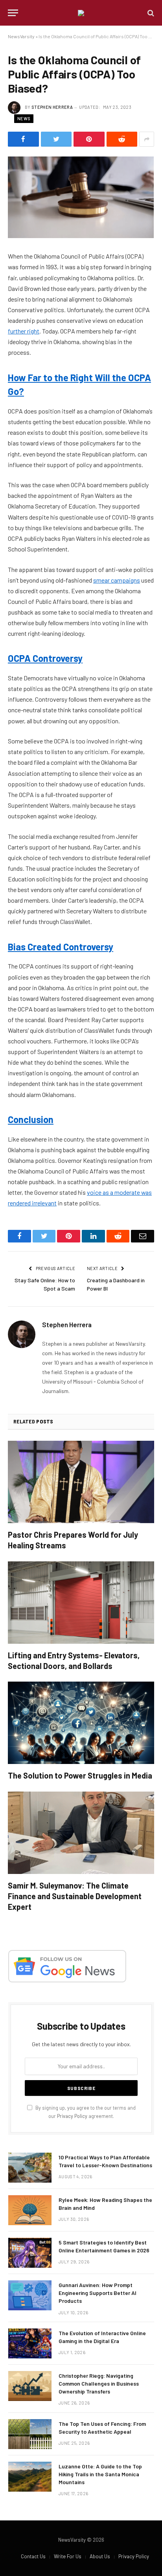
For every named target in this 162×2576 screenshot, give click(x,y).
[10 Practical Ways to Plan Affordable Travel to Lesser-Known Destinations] (30, 2168)
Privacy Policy (72, 2116)
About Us (100, 2556)
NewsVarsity (21, 36)
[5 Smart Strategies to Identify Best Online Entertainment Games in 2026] (30, 2253)
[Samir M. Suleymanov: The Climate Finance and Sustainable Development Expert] (81, 1833)
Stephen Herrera (52, 107)
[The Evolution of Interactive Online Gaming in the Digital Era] (30, 2343)
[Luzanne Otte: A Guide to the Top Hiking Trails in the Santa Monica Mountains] (30, 2477)
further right (24, 331)
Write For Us (68, 2556)
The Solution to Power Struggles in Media (80, 1775)
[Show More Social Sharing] (147, 139)
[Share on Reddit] (122, 139)
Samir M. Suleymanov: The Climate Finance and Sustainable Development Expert (75, 1896)
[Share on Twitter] (56, 139)
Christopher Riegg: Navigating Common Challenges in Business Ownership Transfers (99, 2383)
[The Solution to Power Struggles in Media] (81, 1723)
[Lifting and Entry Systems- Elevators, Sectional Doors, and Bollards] (81, 1603)
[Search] (150, 13)
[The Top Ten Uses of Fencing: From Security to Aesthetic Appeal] (30, 2434)
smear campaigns (117, 580)
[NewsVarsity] (81, 13)
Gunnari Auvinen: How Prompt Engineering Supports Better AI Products (98, 2293)
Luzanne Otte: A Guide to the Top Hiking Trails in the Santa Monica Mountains (100, 2474)
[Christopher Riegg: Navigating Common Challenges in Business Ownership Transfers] (30, 2386)
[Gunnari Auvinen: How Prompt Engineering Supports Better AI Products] (30, 2295)
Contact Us (33, 2556)
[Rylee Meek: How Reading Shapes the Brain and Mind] (30, 2210)
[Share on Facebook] (23, 139)
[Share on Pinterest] (89, 139)
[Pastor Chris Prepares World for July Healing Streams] (81, 1482)
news (24, 118)
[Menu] (13, 13)
